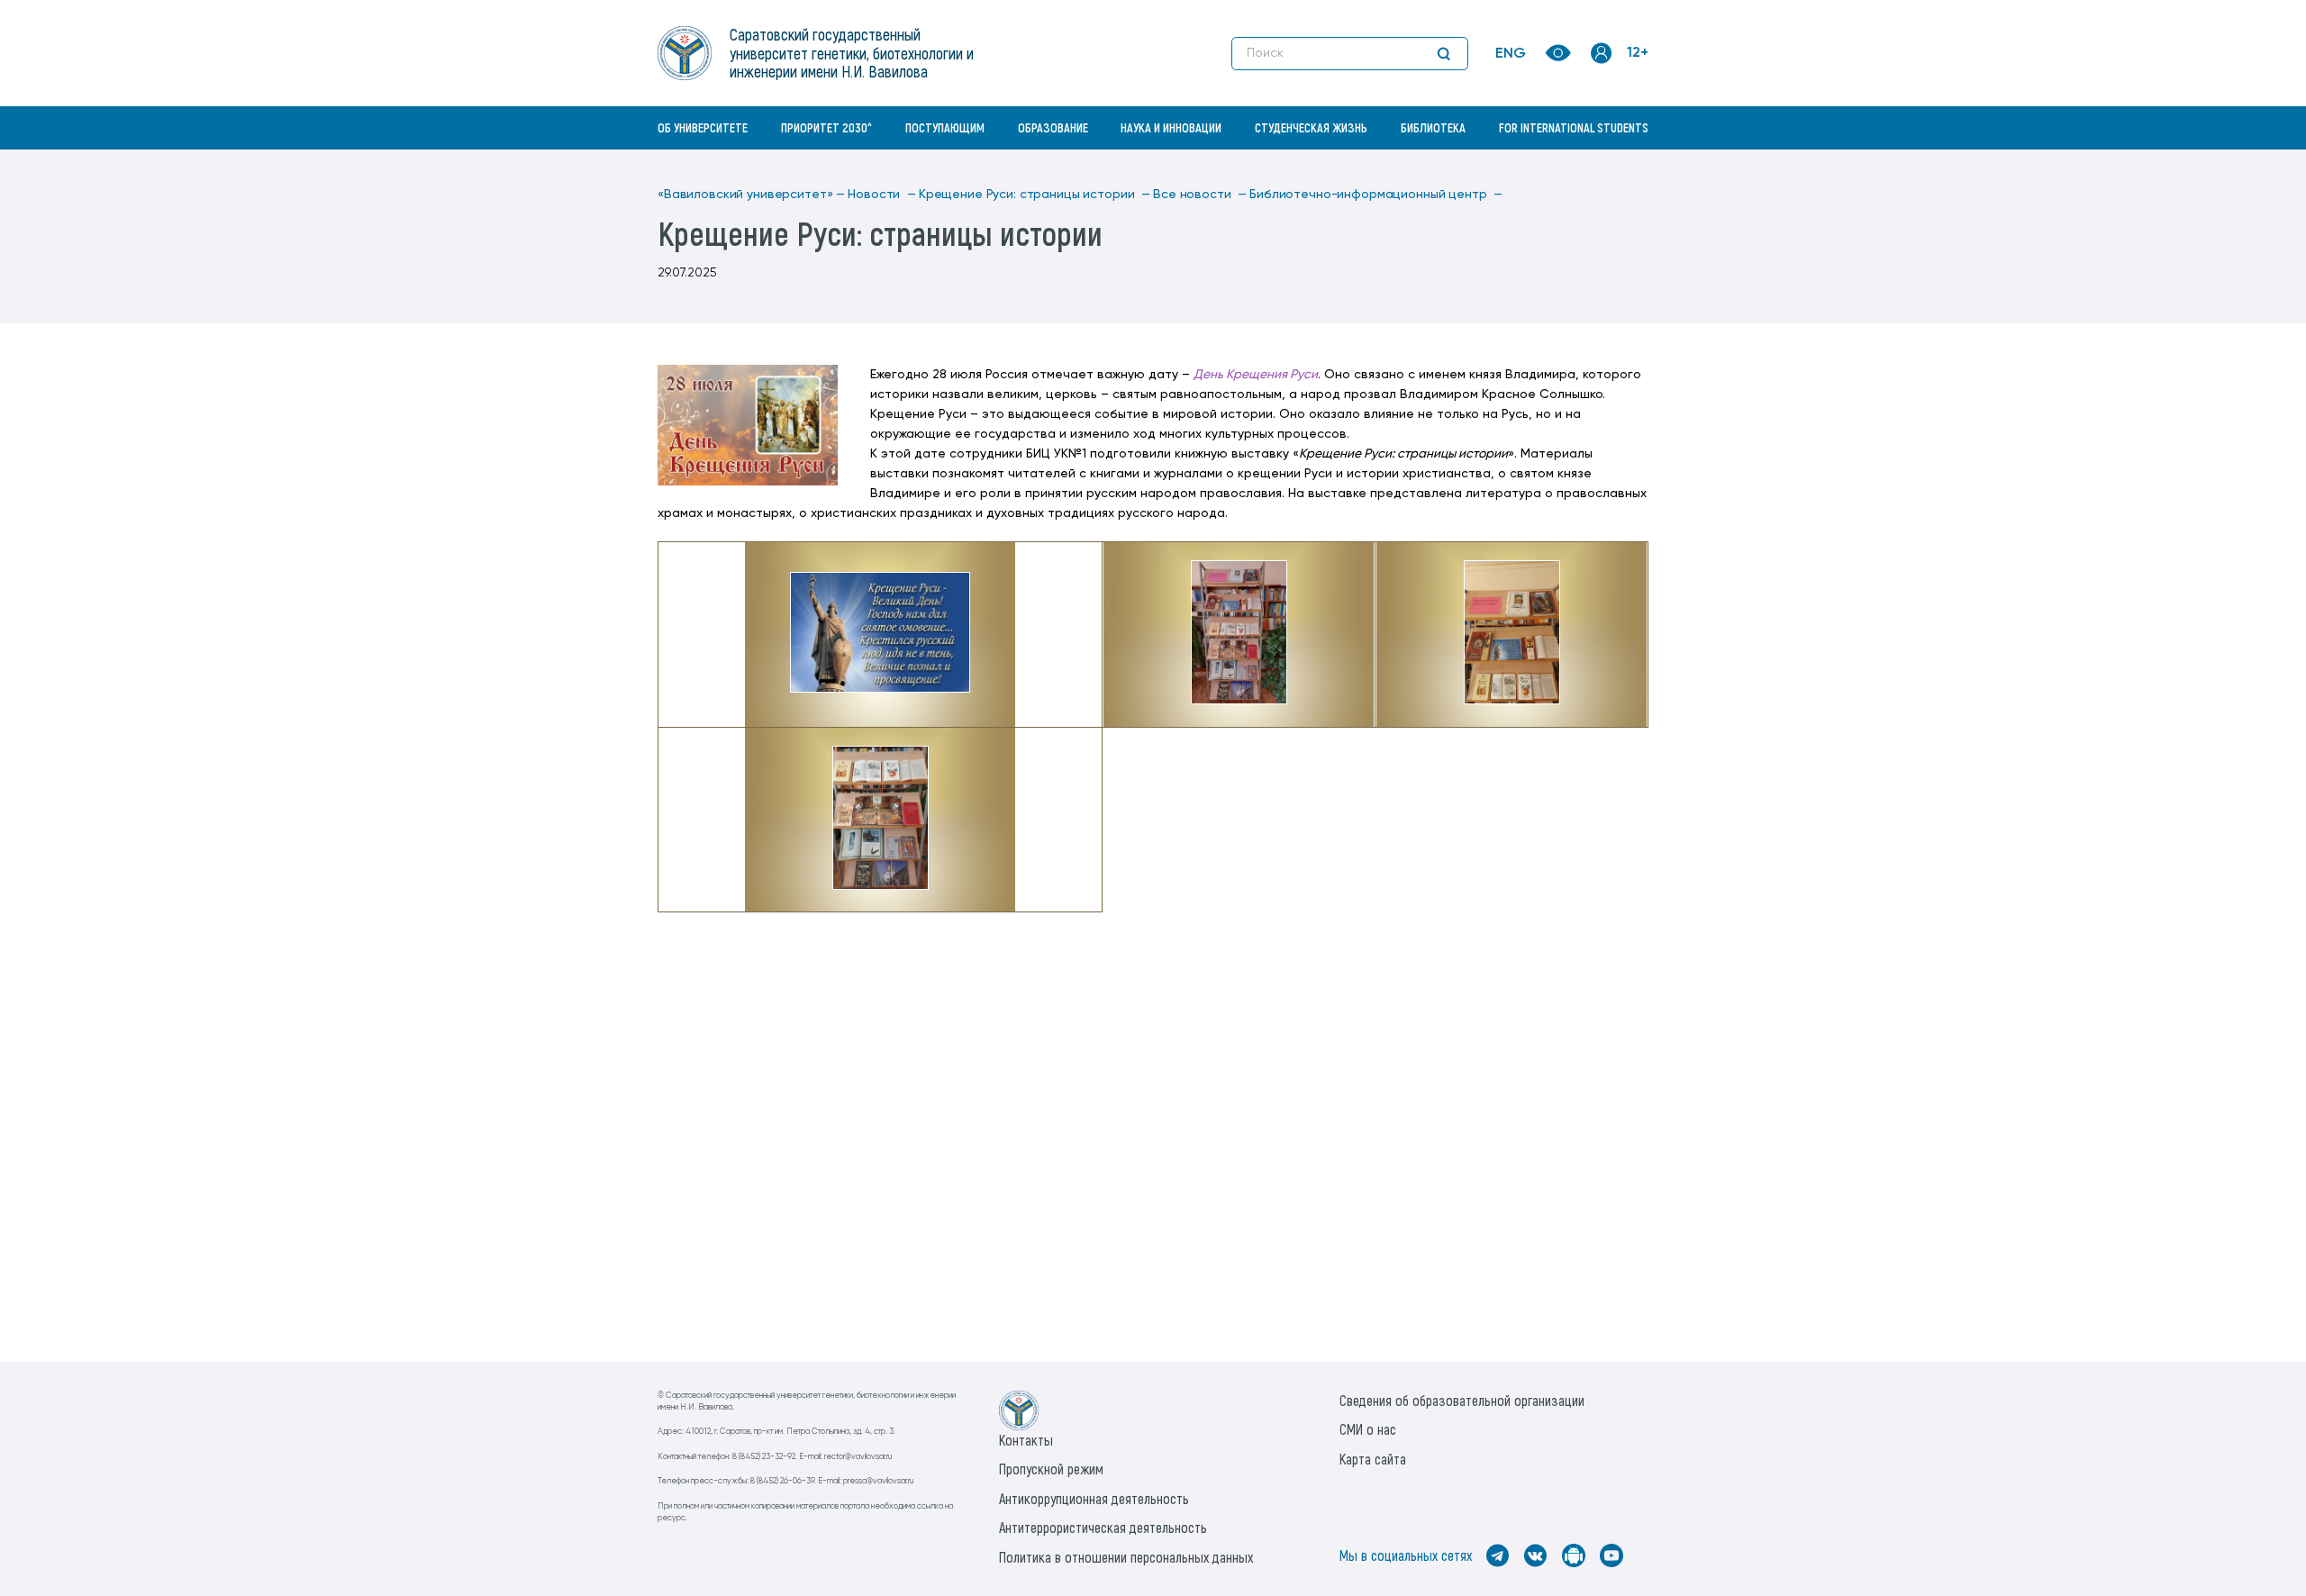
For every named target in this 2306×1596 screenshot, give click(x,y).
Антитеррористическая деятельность (1103, 1527)
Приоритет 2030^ (826, 127)
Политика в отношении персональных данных (1126, 1557)
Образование (1053, 127)
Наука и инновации (1171, 127)
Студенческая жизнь (1311, 127)
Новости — (882, 195)
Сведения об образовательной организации (1462, 1400)
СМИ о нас (1368, 1429)
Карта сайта (1373, 1459)
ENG (1511, 54)
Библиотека (1433, 127)
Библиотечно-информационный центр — (1376, 195)
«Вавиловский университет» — (751, 195)
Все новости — (1200, 195)
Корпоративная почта (1603, 167)
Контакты (1026, 1440)
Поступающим (945, 127)
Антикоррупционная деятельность (1094, 1498)
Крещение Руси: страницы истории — (1035, 195)
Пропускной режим (1051, 1469)
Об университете (703, 127)
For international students (1574, 127)
